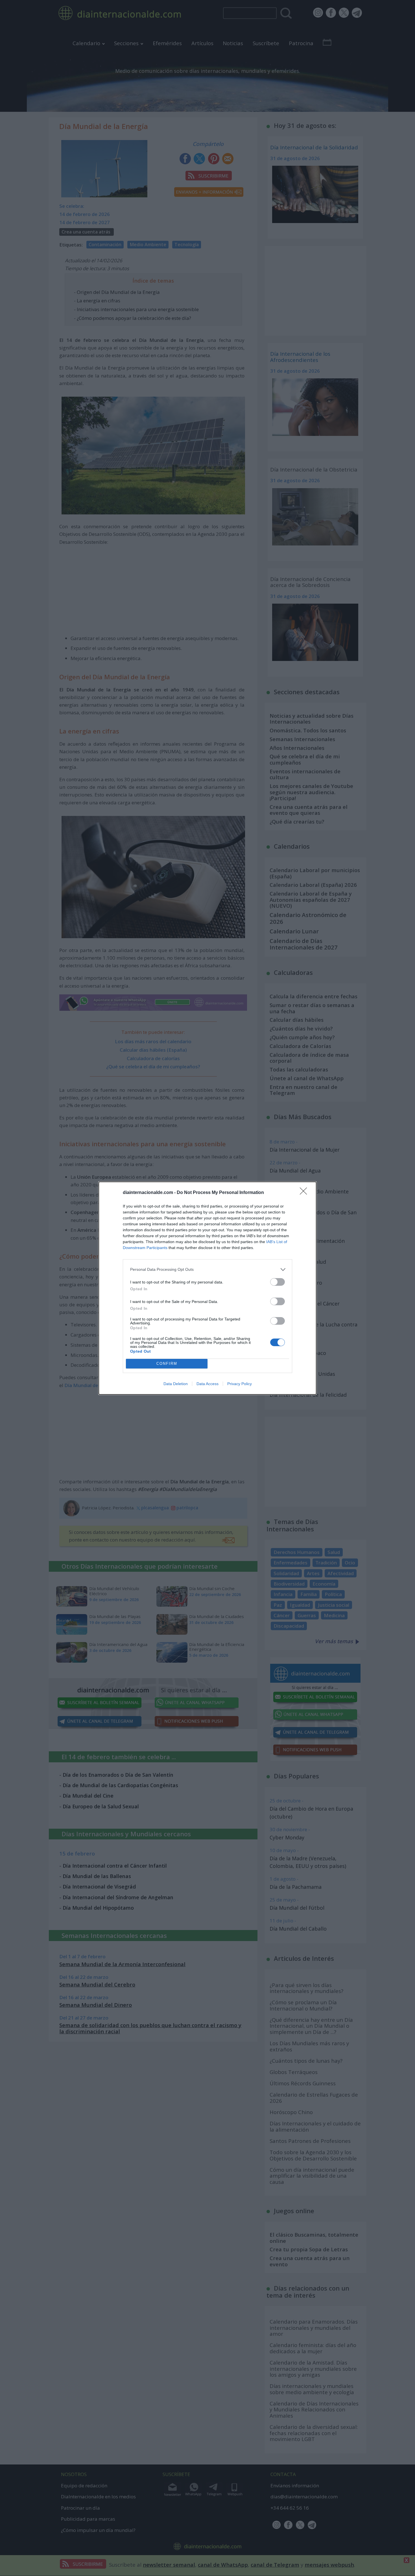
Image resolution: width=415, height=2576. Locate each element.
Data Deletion (176, 1384)
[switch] (278, 1282)
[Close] (305, 1193)
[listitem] (207, 1270)
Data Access (207, 1384)
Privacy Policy (240, 1384)
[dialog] (207, 1288)
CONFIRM (167, 1364)
